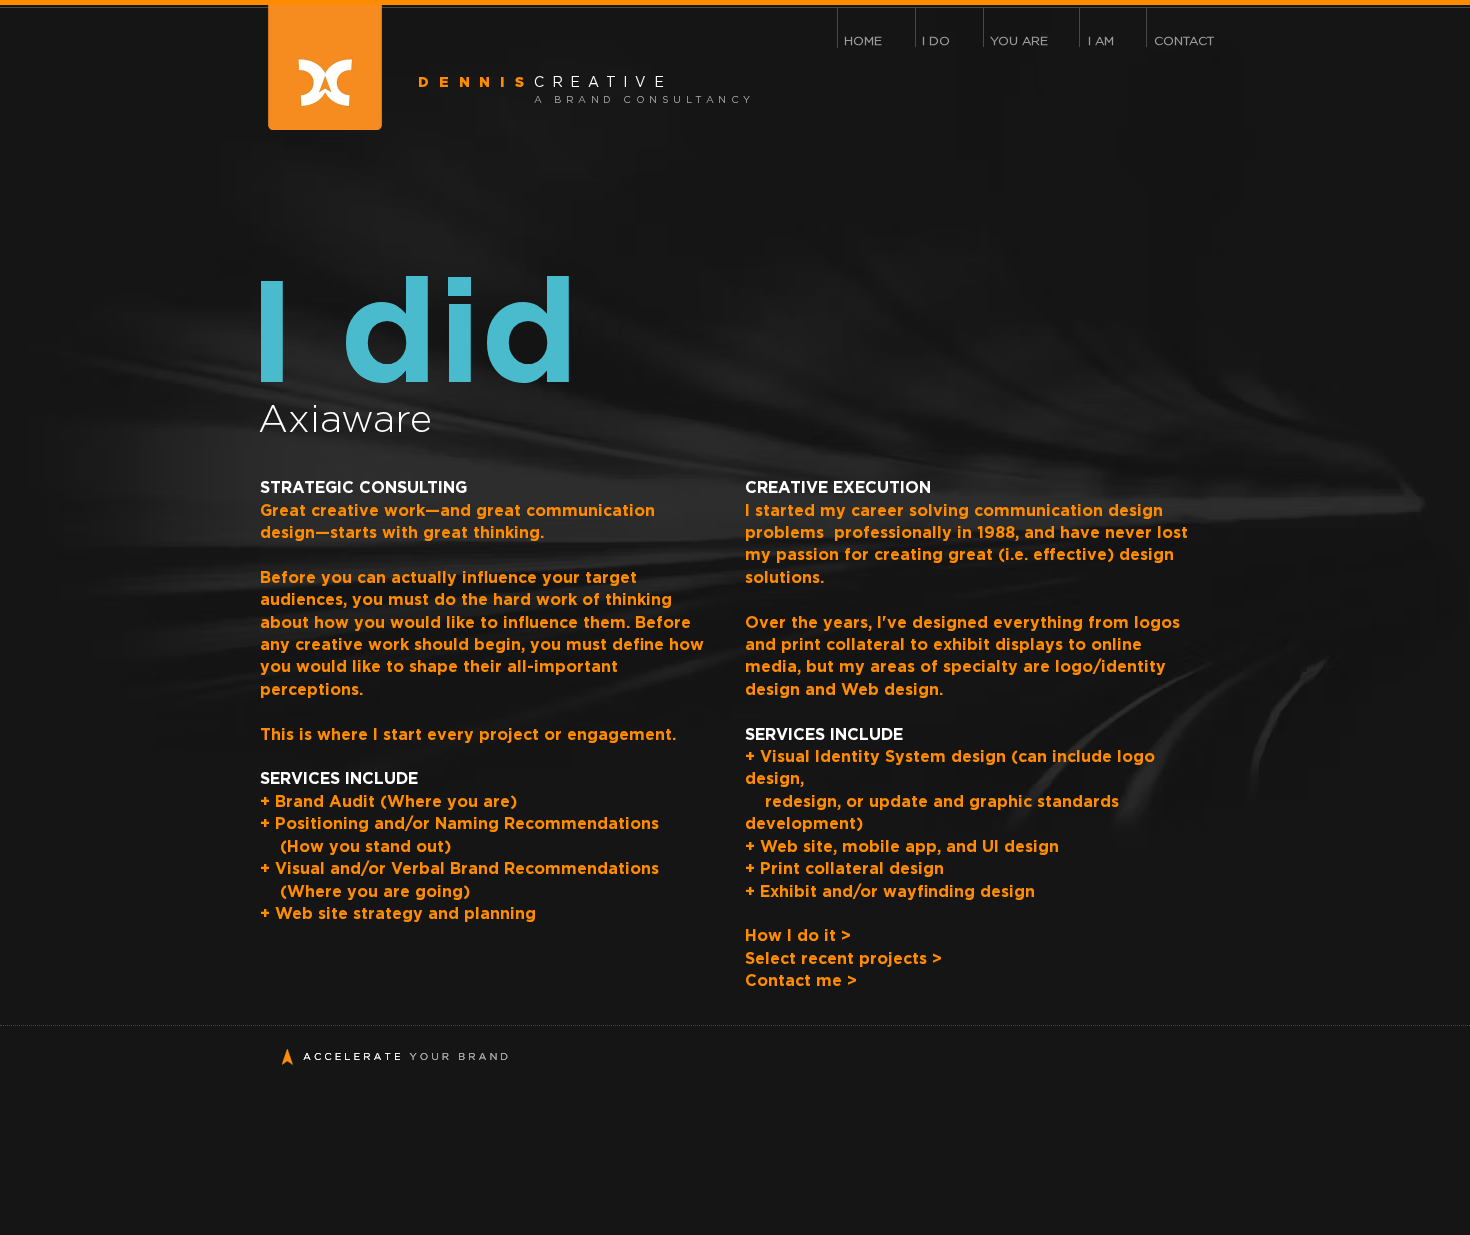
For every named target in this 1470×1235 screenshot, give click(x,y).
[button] (936, 41)
